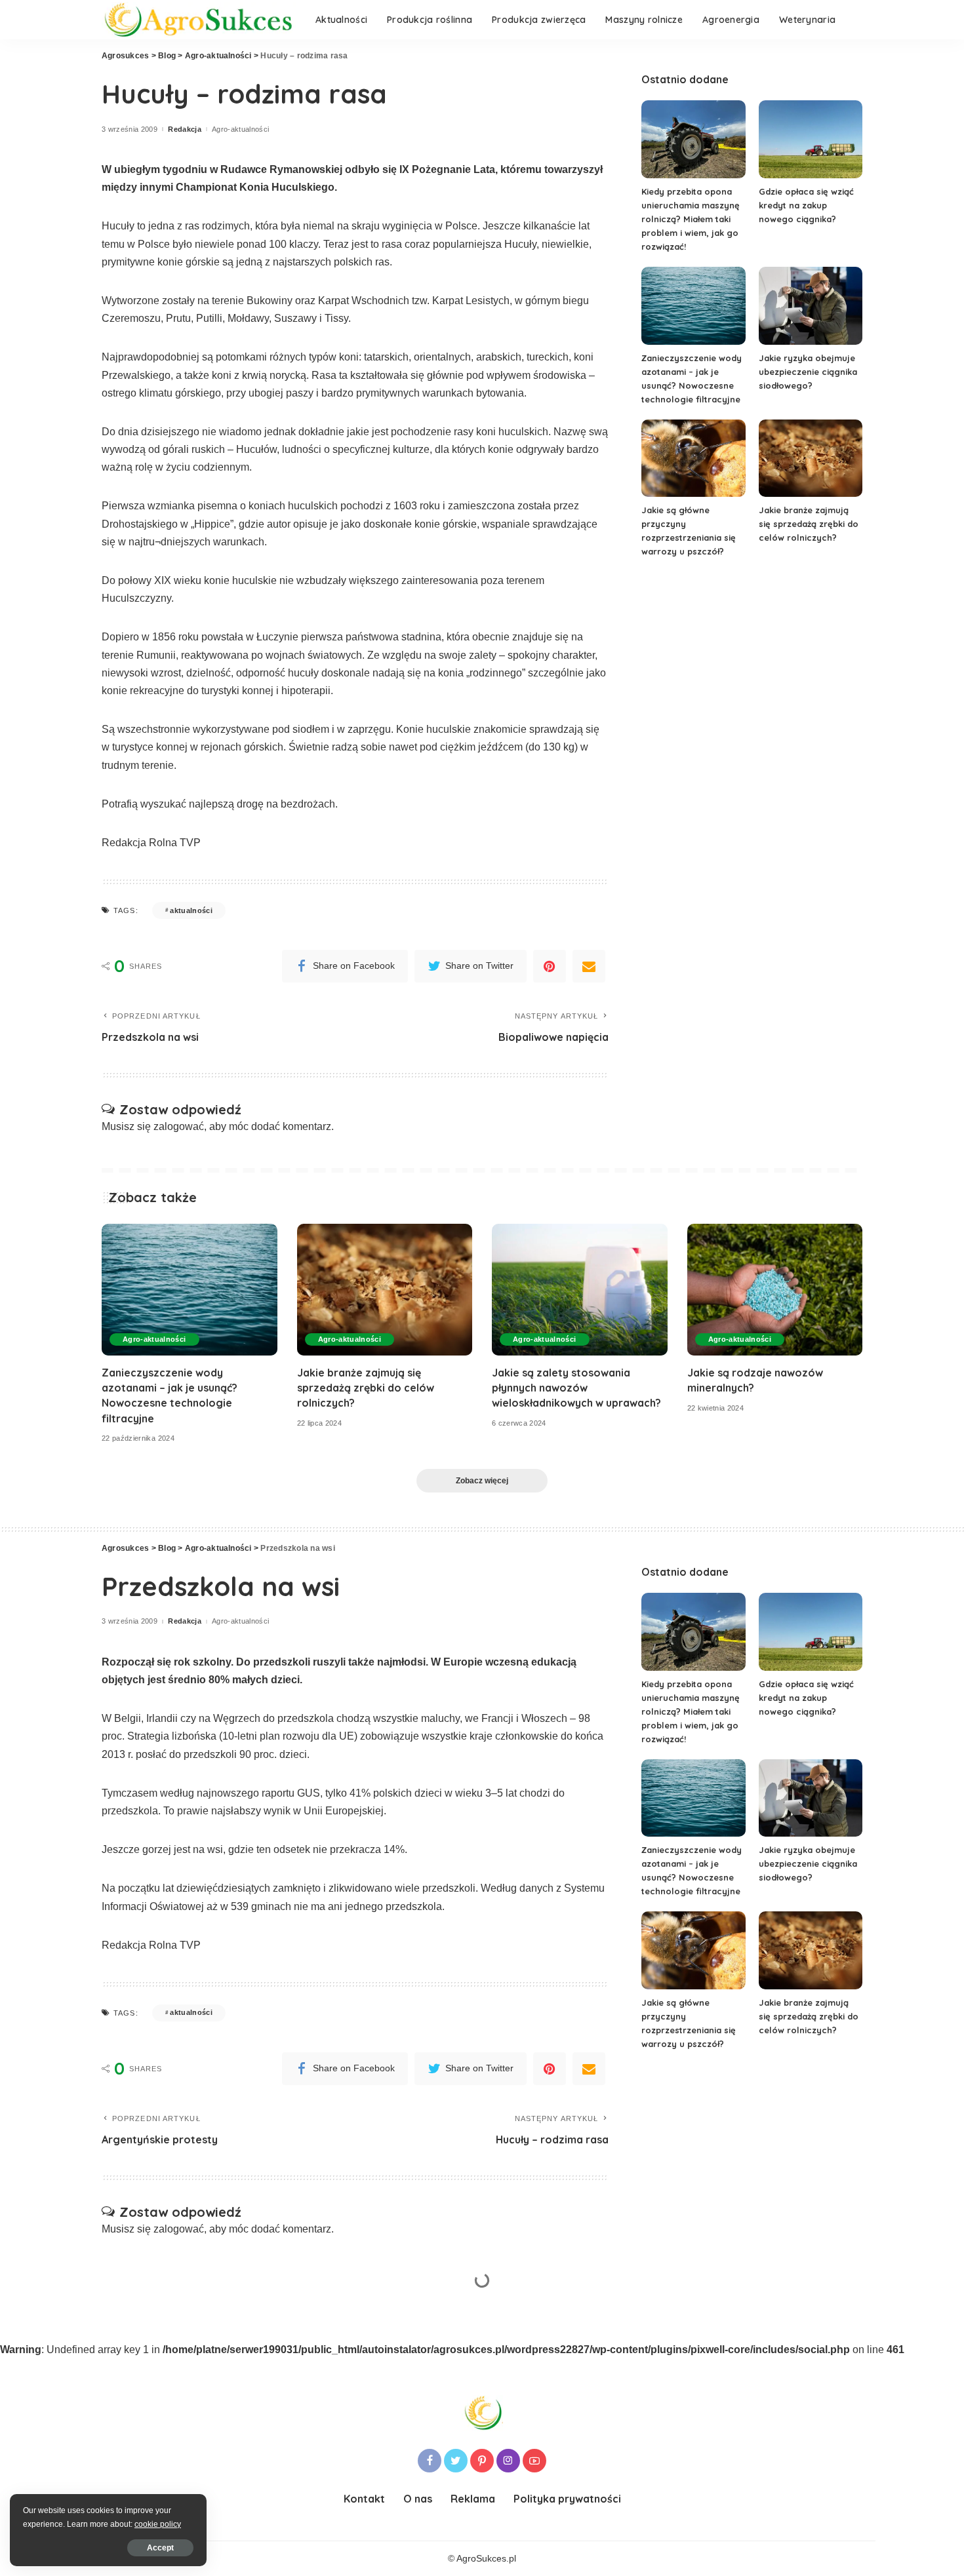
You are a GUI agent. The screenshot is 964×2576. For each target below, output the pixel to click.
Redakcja (185, 129)
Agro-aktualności (241, 129)
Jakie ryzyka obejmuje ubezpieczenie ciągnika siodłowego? (808, 372)
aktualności (191, 910)
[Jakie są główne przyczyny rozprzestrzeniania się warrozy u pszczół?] (693, 459)
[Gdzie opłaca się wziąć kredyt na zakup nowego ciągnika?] (811, 139)
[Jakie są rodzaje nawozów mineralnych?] (775, 1290)
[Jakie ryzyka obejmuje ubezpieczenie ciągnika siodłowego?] (811, 306)
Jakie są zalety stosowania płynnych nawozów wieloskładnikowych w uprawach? (576, 1388)
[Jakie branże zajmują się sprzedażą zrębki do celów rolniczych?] (811, 459)
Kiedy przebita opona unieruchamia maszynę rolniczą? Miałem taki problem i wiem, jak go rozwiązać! (691, 219)
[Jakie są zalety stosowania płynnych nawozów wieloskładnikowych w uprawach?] (580, 1290)
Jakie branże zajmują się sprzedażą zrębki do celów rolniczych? (809, 524)
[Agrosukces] (199, 20)
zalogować (179, 1126)
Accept (160, 2548)
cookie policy (158, 2524)
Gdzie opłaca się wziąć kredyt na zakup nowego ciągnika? (806, 205)
